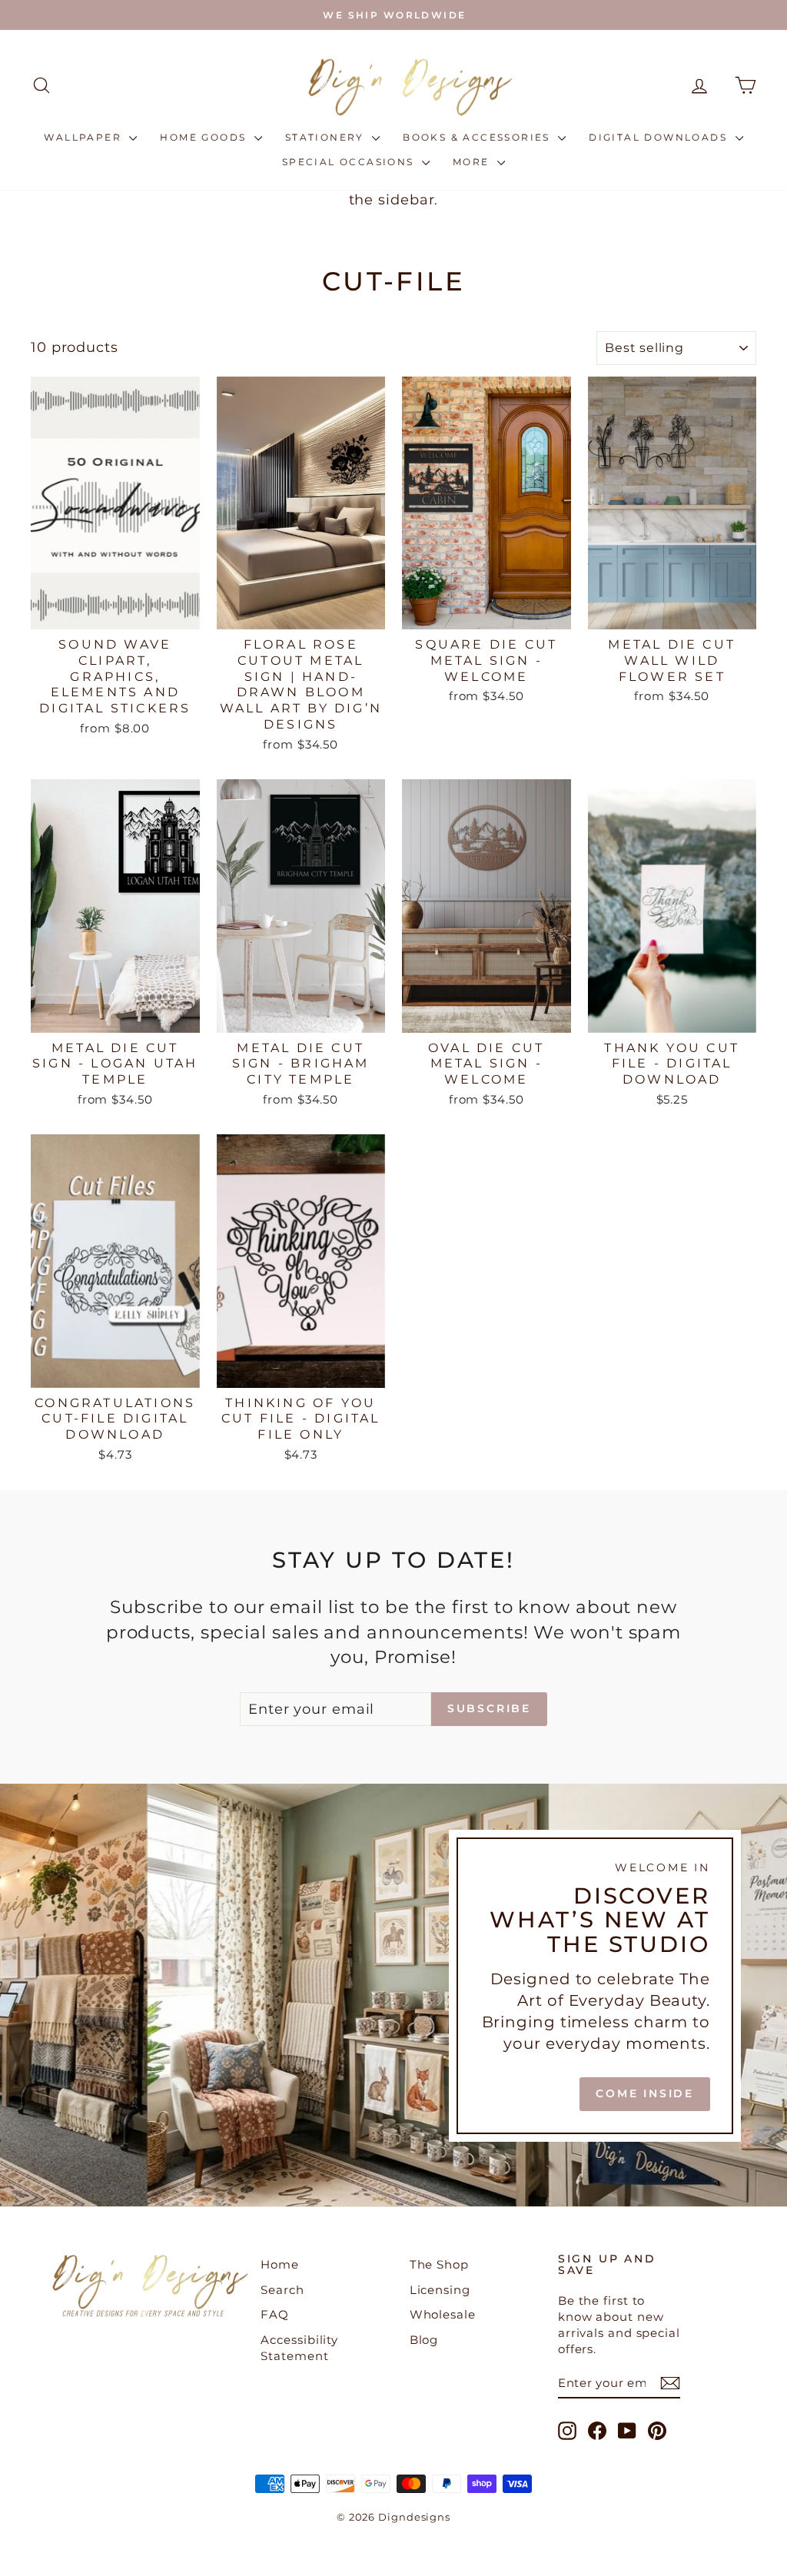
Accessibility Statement (299, 2348)
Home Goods (205, 137)
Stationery (327, 137)
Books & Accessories (478, 137)
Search (282, 2290)
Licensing (440, 2290)
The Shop (439, 2264)
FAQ (275, 2314)
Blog (424, 2340)
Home (280, 2264)
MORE (473, 162)
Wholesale (443, 2314)
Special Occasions (350, 162)
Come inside (645, 2093)
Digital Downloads (660, 137)
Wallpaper (85, 137)
